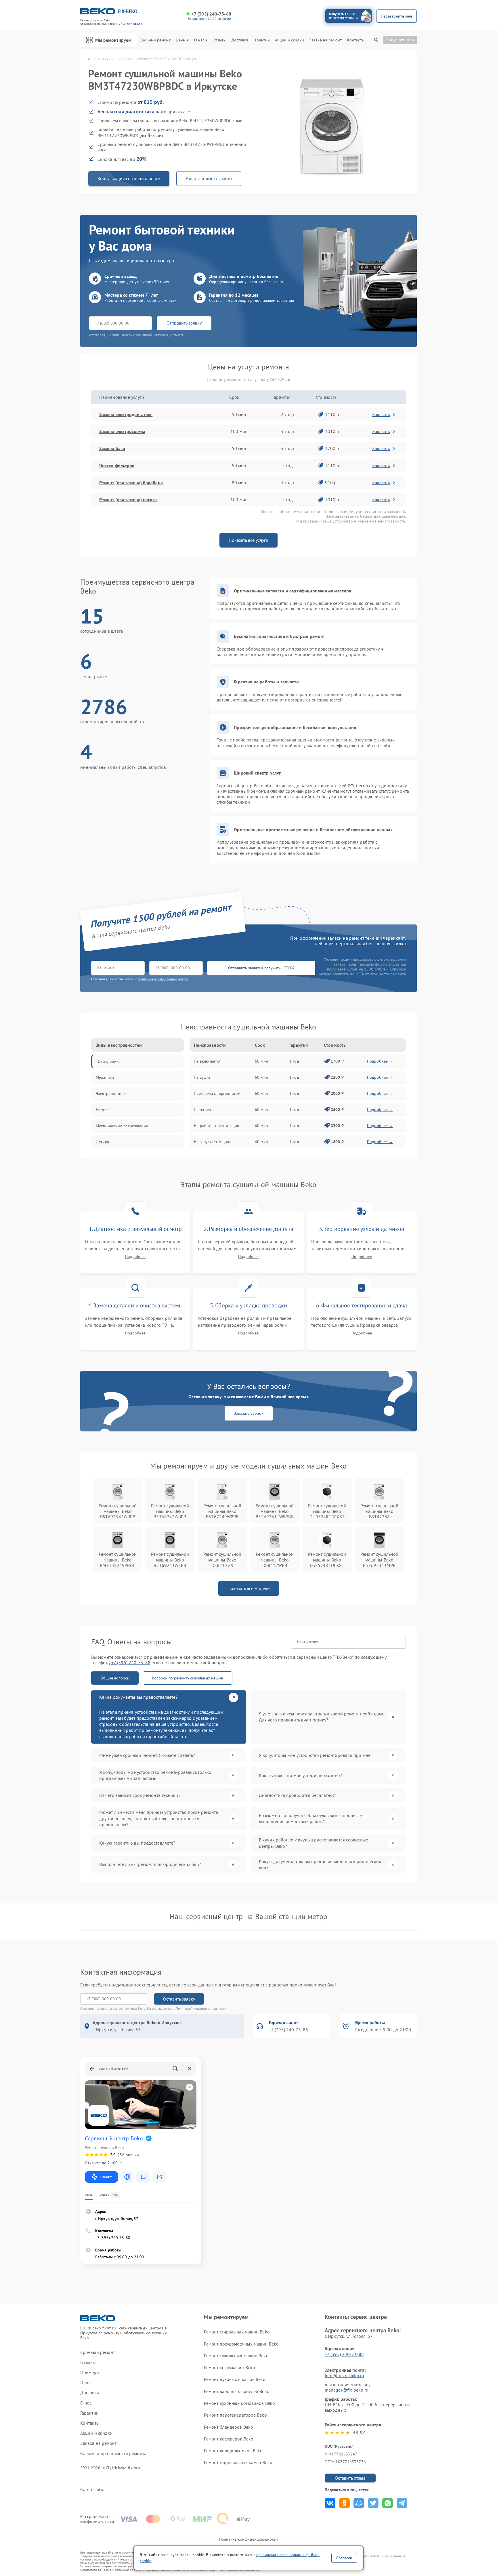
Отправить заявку (184, 323)
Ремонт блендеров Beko (229, 2427)
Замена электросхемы (122, 431)
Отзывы (219, 40)
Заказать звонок (249, 1413)
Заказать (381, 414)
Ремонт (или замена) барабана (131, 483)
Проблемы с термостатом (217, 1093)
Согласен (344, 2558)
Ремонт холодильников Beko (233, 2451)
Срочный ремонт (155, 40)
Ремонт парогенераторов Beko (235, 2415)
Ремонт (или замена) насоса (128, 499)
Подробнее (135, 1257)
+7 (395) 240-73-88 (211, 14)
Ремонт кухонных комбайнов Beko (239, 2403)
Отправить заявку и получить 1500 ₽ (261, 968)
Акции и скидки (289, 40)
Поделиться (330, 2503)
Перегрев (202, 1109)
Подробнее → (380, 1061)
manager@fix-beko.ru (347, 2390)
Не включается (207, 1061)
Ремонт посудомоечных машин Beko (241, 2344)
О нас (199, 40)
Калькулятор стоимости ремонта (113, 2454)
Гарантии (262, 40)
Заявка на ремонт (326, 40)
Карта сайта (92, 2490)
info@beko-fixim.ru (344, 2375)
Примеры (90, 2372)
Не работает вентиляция (216, 1126)
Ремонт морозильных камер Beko (238, 2462)
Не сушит (202, 1077)
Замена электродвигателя (126, 414)
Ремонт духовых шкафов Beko (235, 2379)
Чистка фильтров (117, 466)
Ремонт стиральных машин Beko (237, 2332)
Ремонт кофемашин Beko (230, 2367)
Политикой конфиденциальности (201, 2008)
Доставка (240, 40)
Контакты (356, 40)
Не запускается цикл (213, 1142)
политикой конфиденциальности (163, 979)
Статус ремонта (400, 40)
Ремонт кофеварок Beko (229, 2439)
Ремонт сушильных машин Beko (236, 2356)
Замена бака (112, 448)
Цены (181, 40)
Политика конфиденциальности (248, 2539)
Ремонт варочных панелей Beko (237, 2391)
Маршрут (106, 2177)
